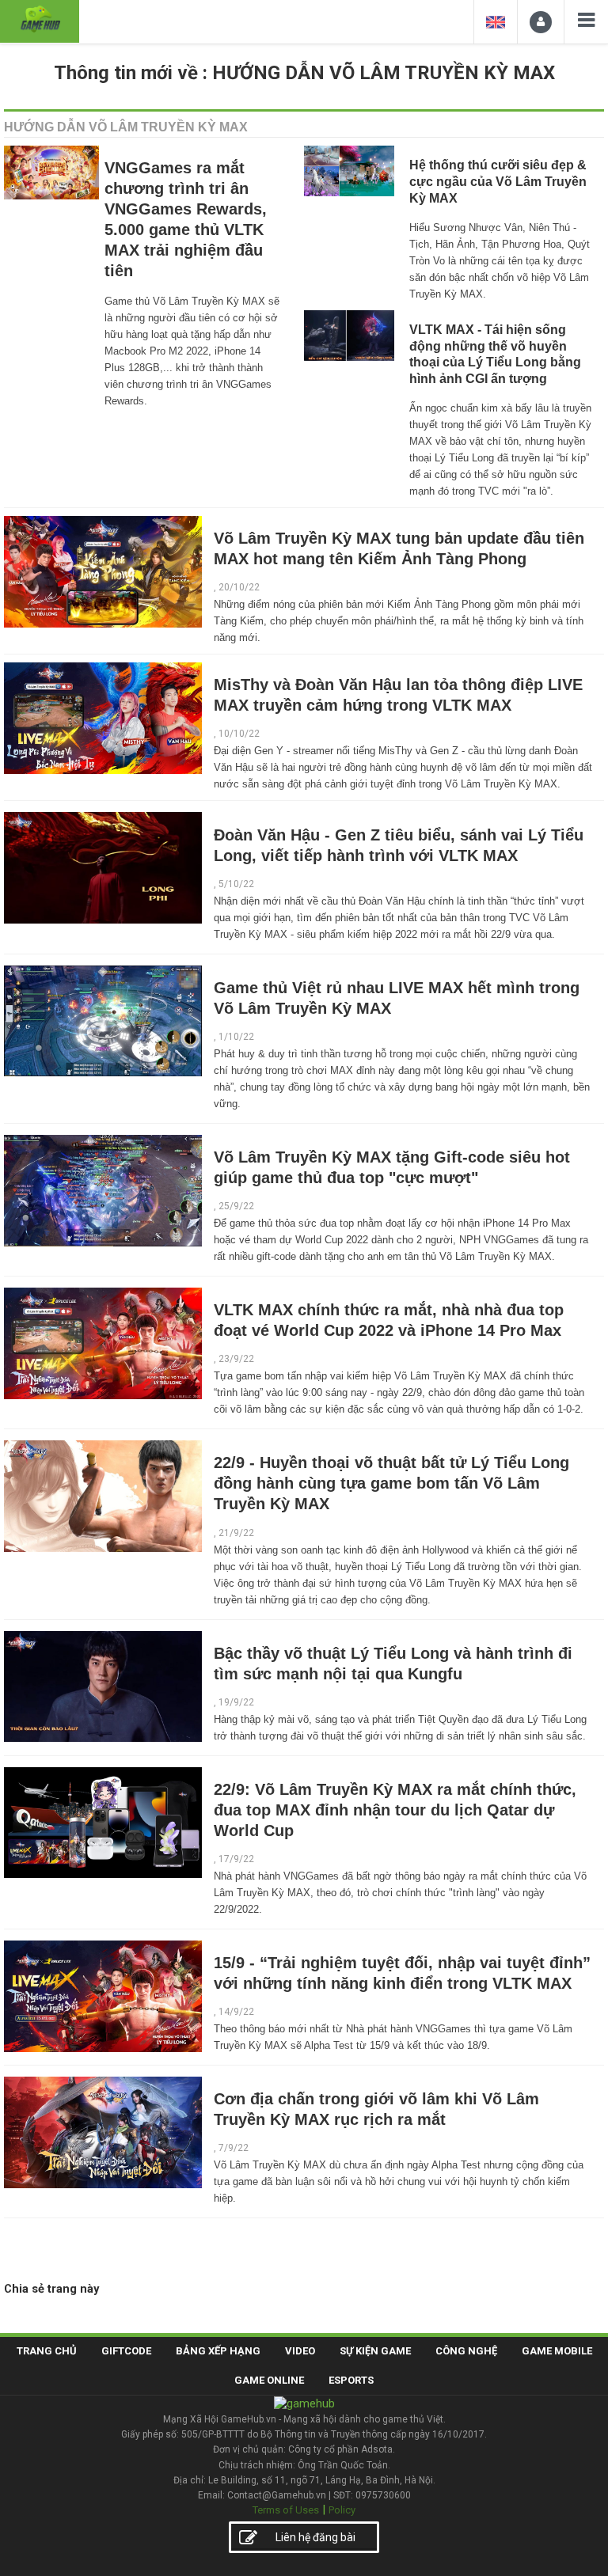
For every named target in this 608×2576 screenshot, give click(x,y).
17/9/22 (236, 1859)
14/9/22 (236, 2012)
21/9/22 (236, 1533)
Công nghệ (466, 2351)
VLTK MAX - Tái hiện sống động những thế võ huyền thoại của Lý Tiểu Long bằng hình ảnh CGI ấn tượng (495, 354)
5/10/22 (236, 884)
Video (300, 2351)
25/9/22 (236, 1206)
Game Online (269, 2380)
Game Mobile (557, 2351)
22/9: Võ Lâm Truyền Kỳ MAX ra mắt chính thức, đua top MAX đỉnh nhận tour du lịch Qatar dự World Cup (395, 1810)
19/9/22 (236, 1702)
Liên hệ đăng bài (315, 2537)
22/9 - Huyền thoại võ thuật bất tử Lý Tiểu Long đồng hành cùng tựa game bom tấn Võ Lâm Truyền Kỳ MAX (391, 1483)
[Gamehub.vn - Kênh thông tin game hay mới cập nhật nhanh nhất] (40, 19)
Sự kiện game (375, 2351)
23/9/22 (236, 1359)
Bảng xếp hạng (218, 2351)
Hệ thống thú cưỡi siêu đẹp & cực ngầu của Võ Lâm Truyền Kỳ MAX (498, 182)
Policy (342, 2510)
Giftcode (126, 2351)
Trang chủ (47, 2351)
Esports (351, 2380)
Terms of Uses (286, 2510)
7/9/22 (234, 2148)
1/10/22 (236, 1037)
